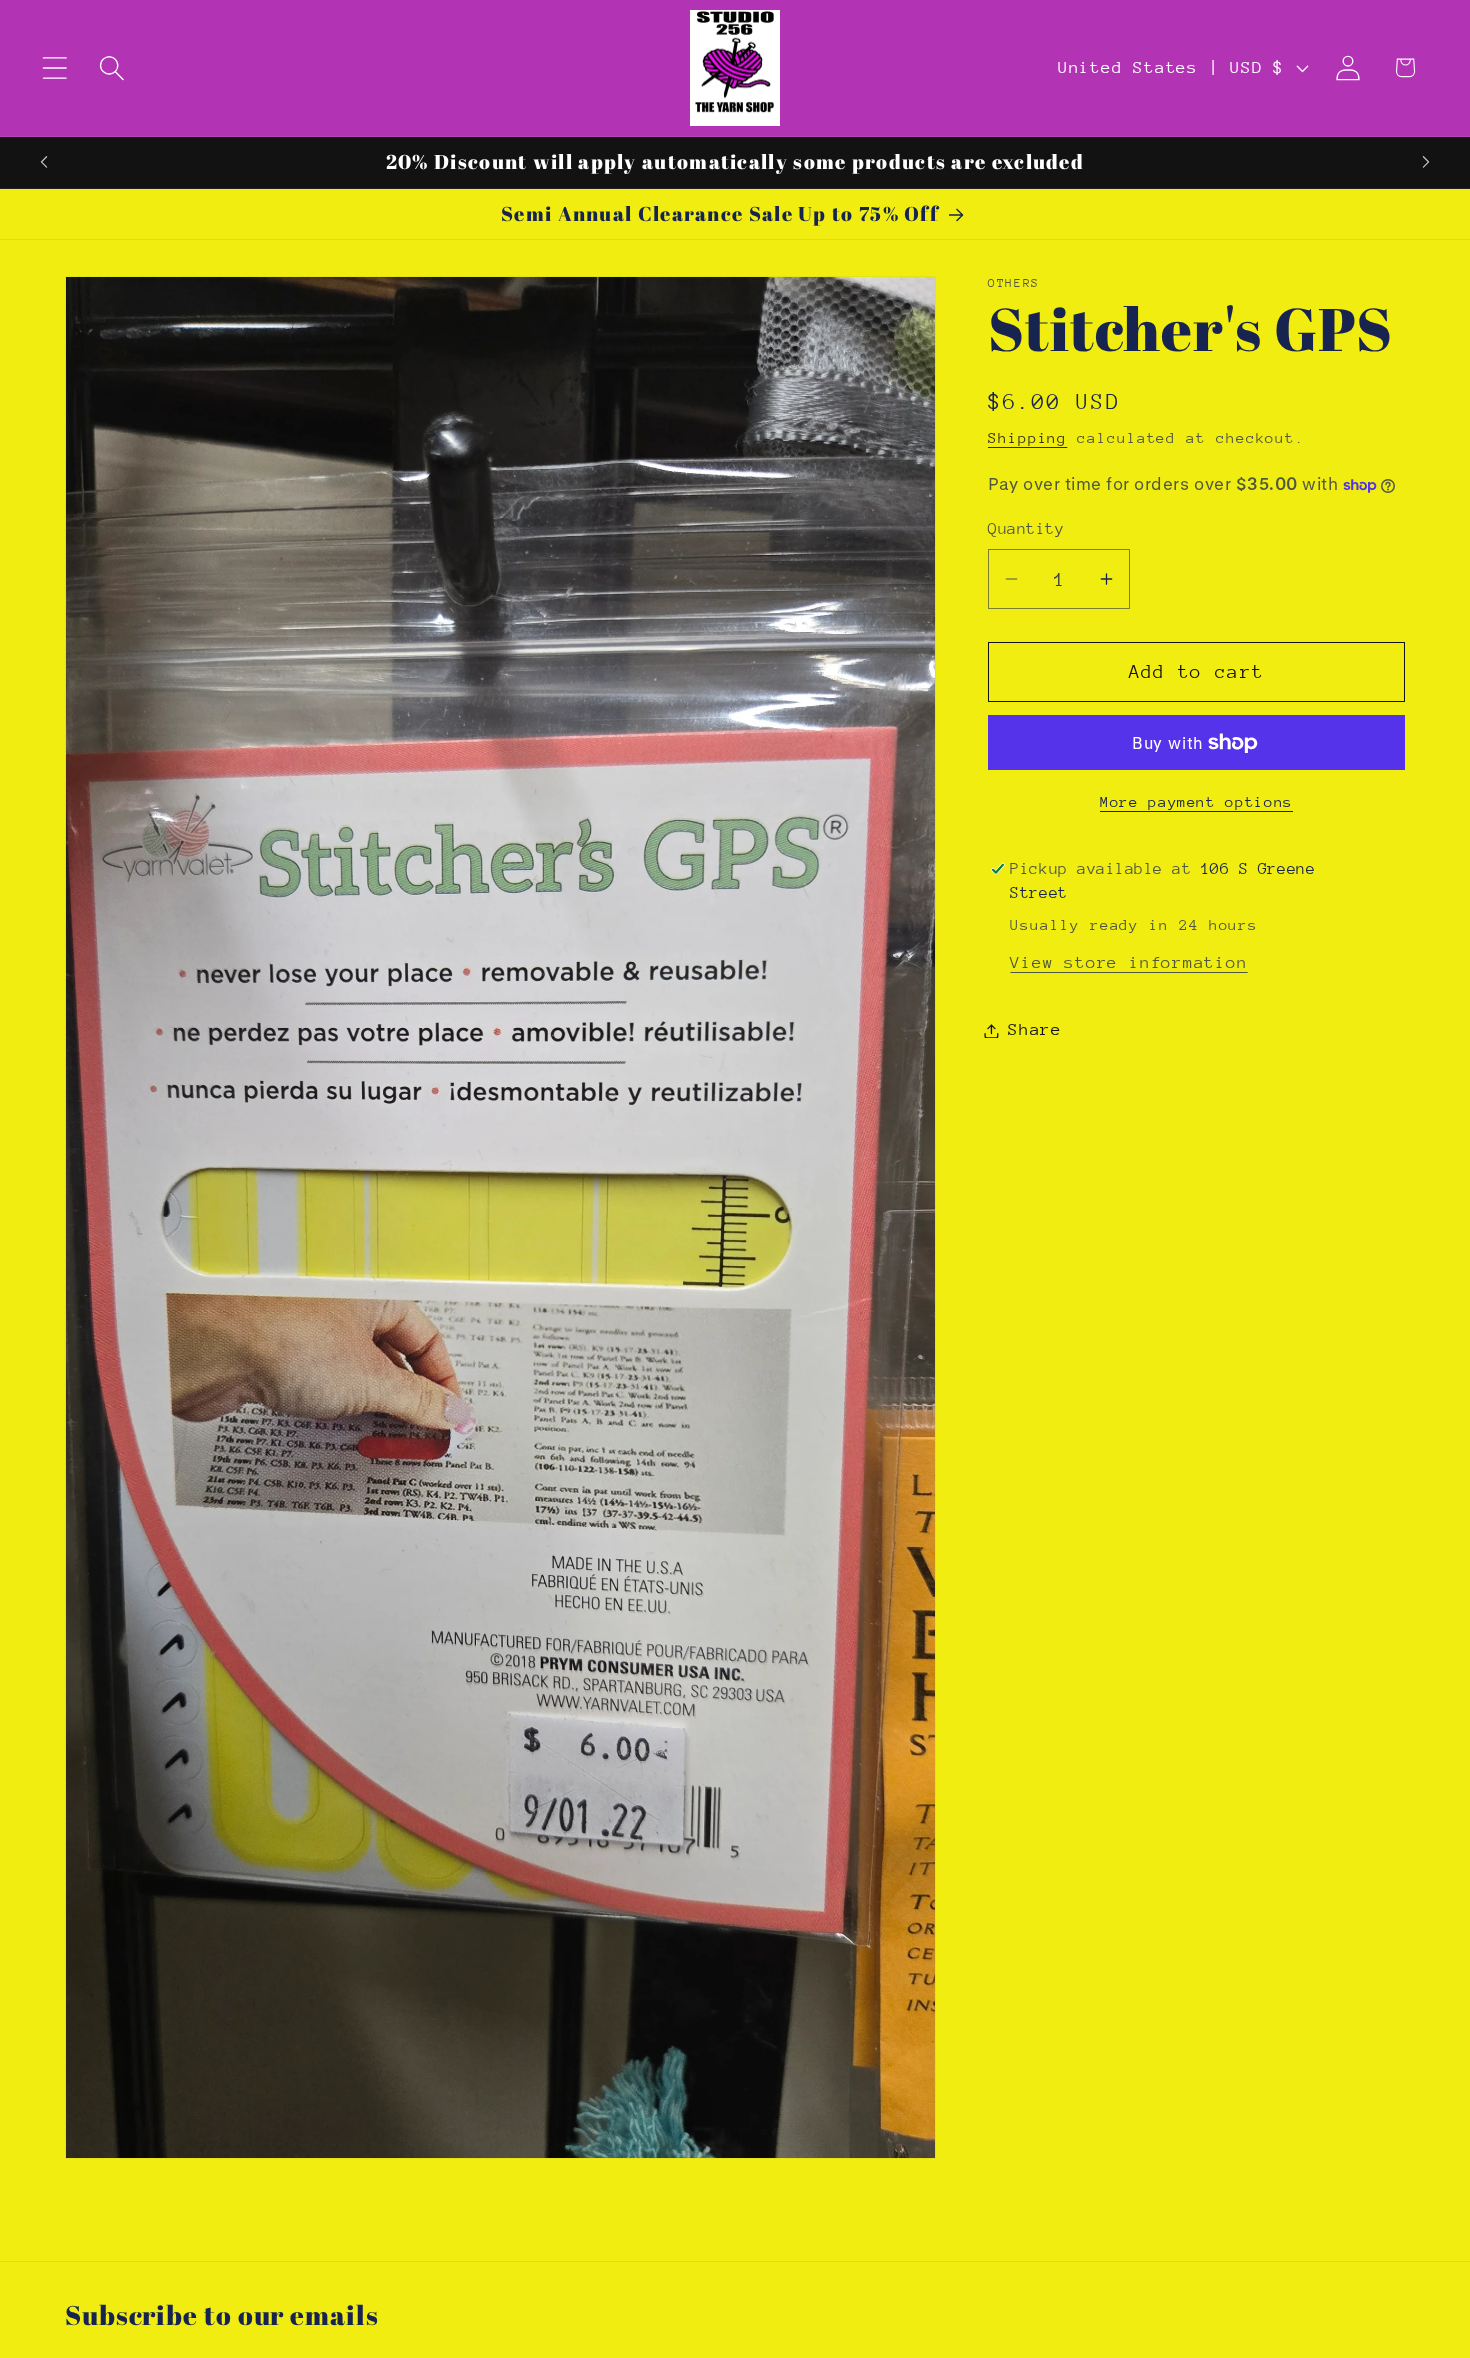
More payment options (1196, 802)
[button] (54, 67)
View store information (1128, 962)
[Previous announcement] (44, 162)
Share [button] (1035, 1030)
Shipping (1027, 437)
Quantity (1026, 529)
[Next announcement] (1426, 162)
